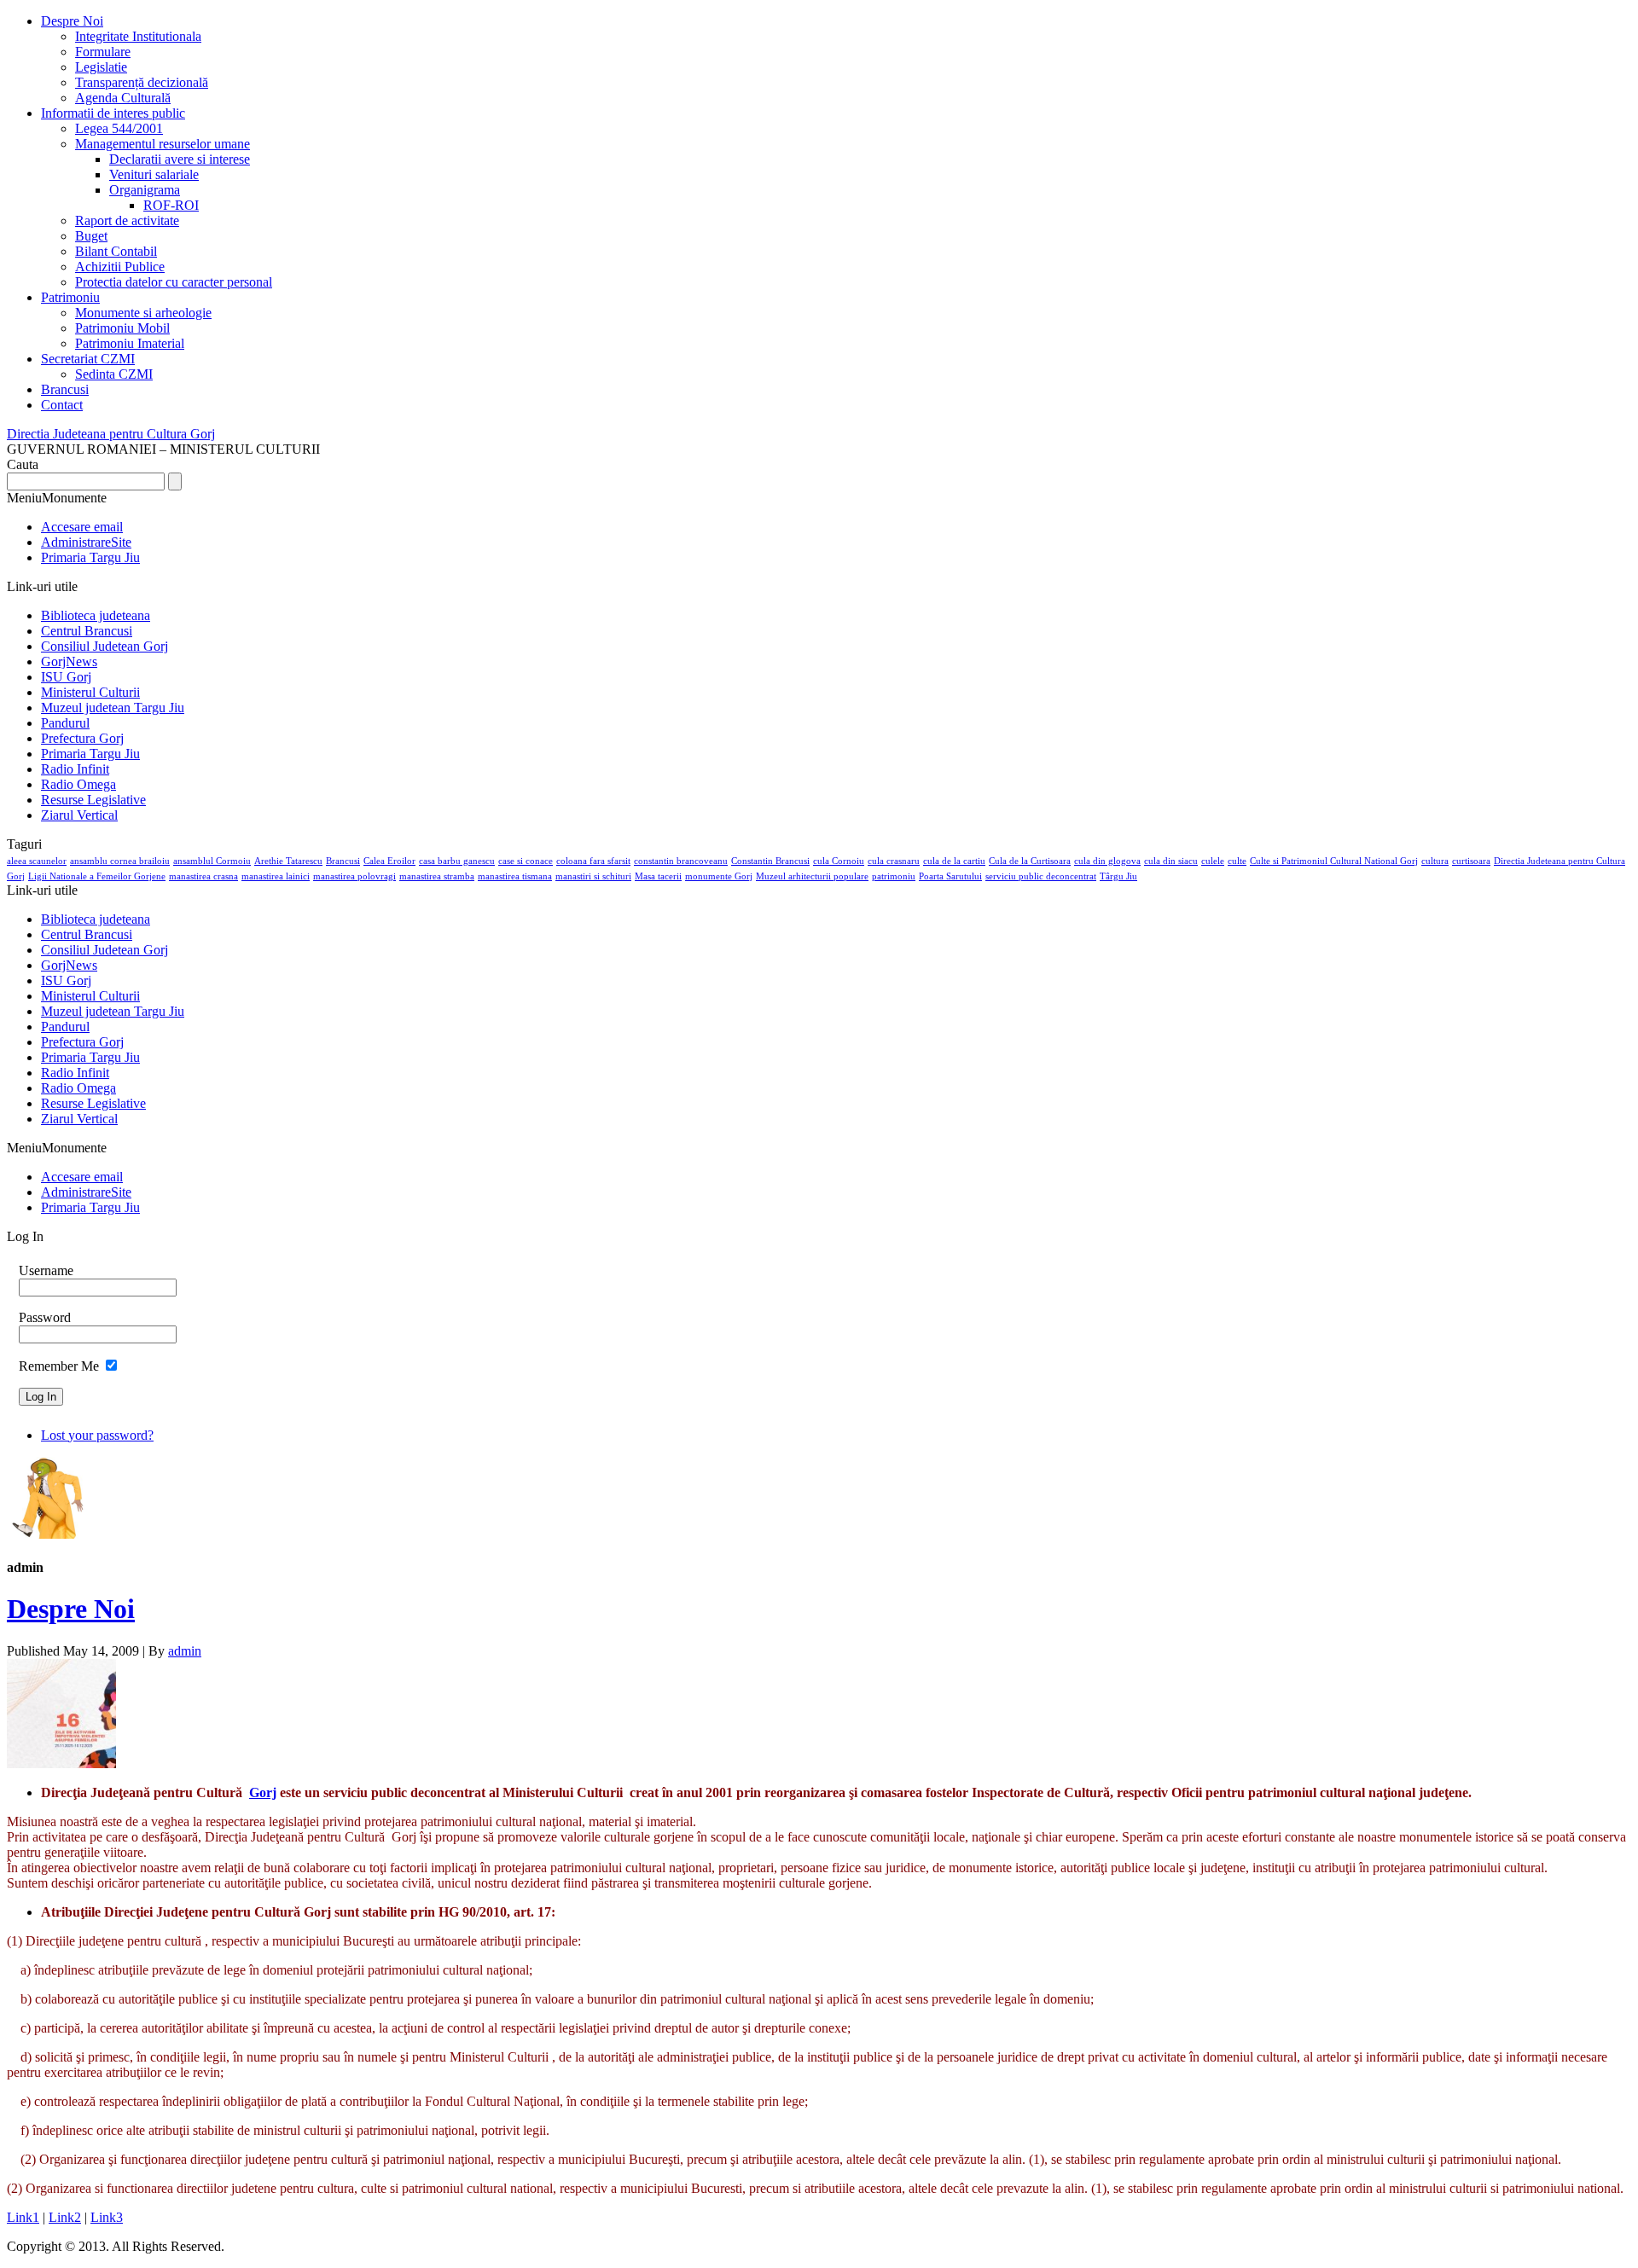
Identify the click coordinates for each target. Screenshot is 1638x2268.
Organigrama (145, 190)
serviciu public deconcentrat (1041, 876)
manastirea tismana (515, 876)
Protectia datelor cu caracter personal (174, 282)
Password (45, 1317)
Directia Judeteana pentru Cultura (1560, 861)
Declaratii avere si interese (180, 159)
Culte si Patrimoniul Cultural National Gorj (1334, 861)
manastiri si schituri (593, 876)
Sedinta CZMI (114, 374)
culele (1213, 861)
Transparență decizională (142, 82)
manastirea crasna (203, 876)
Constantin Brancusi (770, 861)
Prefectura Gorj (82, 738)
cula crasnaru (894, 861)
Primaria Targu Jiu (90, 557)
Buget (91, 236)
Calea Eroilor (389, 861)
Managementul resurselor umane (163, 144)
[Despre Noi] (61, 1763)
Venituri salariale (154, 174)
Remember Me (59, 1366)
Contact (62, 405)
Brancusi (65, 389)
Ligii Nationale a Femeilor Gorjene (97, 876)
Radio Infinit (75, 769)
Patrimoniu (70, 297)
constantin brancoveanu (681, 861)
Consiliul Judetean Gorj (105, 646)
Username (46, 1270)
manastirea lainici (276, 876)
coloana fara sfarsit (593, 861)
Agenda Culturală (123, 98)
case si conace (526, 861)
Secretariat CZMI (88, 359)
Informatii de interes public (113, 113)
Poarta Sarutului (950, 876)
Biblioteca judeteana (96, 615)
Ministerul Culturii (90, 692)
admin (185, 1651)
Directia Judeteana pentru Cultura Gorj (111, 434)
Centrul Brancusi (87, 631)
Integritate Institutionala (138, 36)
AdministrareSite (86, 542)
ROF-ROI (171, 205)
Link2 (65, 2217)
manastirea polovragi (354, 876)
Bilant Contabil (116, 251)
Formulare (103, 52)
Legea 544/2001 (119, 128)
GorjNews (69, 661)
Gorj (16, 876)
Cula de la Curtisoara (1030, 861)
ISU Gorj (66, 677)
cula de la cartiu (954, 861)
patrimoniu (894, 876)
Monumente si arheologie (143, 313)
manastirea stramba (437, 876)
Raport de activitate (127, 220)
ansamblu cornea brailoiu (120, 861)
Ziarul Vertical (79, 815)
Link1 (23, 2217)
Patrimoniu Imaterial (130, 343)
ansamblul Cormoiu (212, 861)
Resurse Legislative (93, 800)
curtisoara (1471, 861)
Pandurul (65, 723)
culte (1237, 861)
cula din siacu (1171, 861)
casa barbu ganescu (457, 861)
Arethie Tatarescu (288, 861)
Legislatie (101, 67)
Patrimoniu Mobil (122, 328)
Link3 (107, 2217)
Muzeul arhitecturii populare (812, 876)
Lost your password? (97, 1435)
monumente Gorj (719, 876)
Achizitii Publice (120, 267)
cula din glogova (1107, 861)
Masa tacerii (658, 876)
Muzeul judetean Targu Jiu (113, 708)
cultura (1435, 861)
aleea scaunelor (37, 861)
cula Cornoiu (839, 861)
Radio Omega (78, 784)
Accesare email (82, 527)
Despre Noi (72, 21)
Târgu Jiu (1118, 876)
